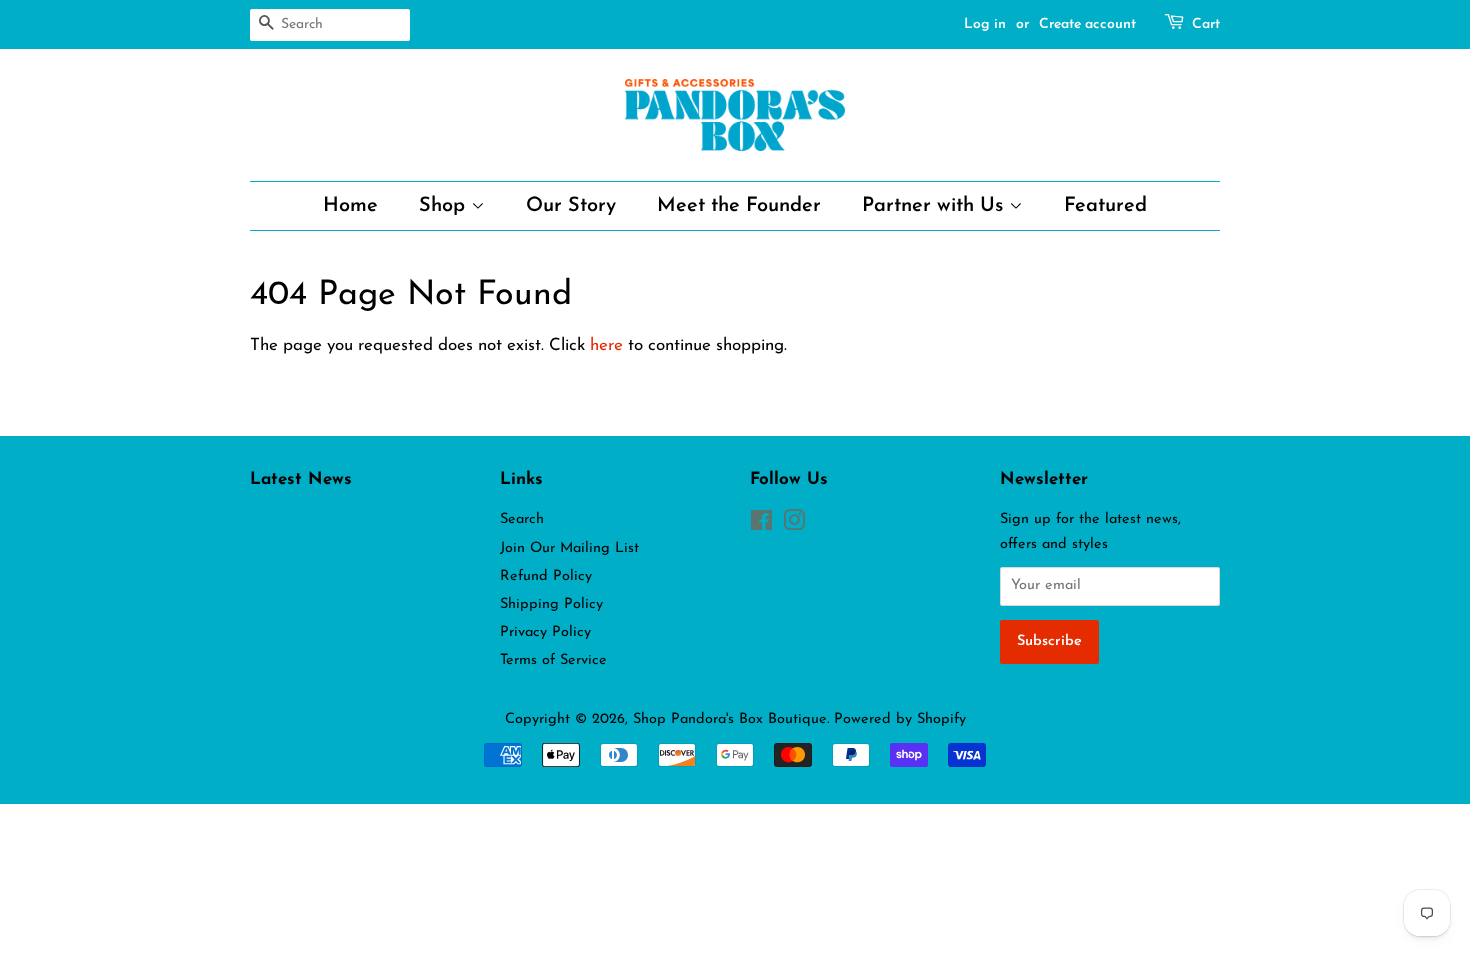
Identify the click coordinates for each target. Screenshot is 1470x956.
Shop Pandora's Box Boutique (730, 719)
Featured (1105, 206)
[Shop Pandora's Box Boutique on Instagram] (794, 525)
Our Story (571, 206)
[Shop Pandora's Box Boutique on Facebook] (761, 525)
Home (350, 206)
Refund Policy (546, 576)
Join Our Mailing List (569, 548)
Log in (985, 24)
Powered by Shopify (900, 719)
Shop (445, 206)
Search (522, 519)
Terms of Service (553, 660)
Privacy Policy (545, 632)
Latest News (301, 479)
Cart (1206, 24)
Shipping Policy (551, 604)
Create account (1087, 24)
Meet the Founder (739, 206)
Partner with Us (935, 206)
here (606, 345)
